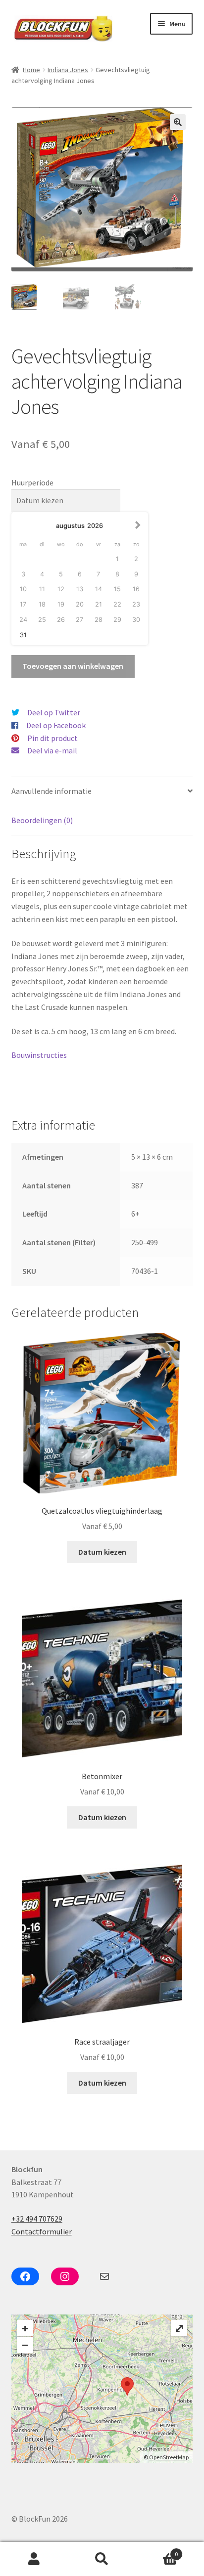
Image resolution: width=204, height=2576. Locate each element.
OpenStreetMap (169, 2457)
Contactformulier (42, 2231)
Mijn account (34, 2559)
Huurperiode (32, 482)
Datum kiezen (102, 1552)
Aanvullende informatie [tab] (51, 791)
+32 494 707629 (37, 2219)
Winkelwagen (157, 2551)
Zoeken (102, 2559)
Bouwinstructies (39, 1055)
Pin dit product (52, 738)
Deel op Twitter (54, 712)
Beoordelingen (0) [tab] (42, 820)
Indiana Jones (68, 70)
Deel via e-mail (52, 750)
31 (23, 635)
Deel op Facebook (56, 725)
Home (31, 70)
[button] (178, 122)
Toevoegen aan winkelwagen (73, 666)
